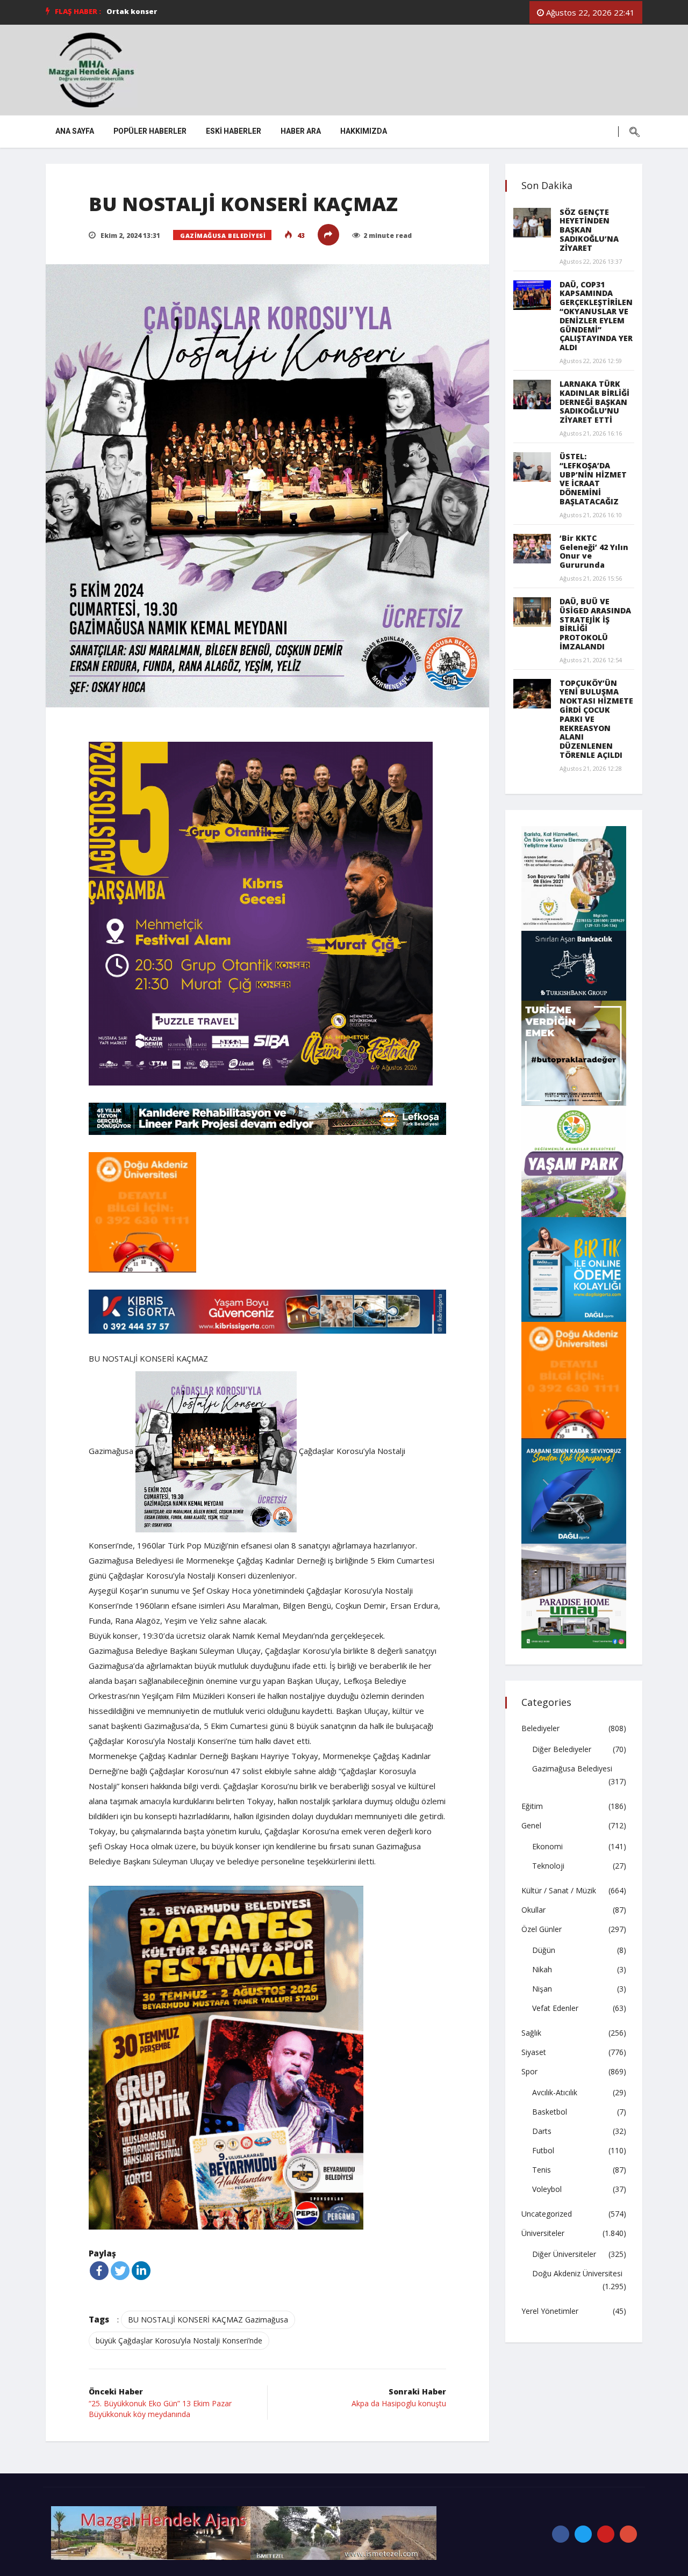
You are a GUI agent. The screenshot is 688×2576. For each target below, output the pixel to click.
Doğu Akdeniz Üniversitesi (577, 2273)
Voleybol (547, 2189)
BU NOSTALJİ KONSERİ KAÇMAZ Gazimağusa (208, 2320)
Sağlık (531, 2033)
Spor (529, 2071)
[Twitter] (120, 2271)
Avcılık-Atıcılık (555, 2092)
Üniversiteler (543, 2233)
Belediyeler (540, 1728)
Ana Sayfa (75, 131)
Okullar (533, 1910)
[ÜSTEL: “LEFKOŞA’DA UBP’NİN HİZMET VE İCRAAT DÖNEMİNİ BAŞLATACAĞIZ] (532, 467)
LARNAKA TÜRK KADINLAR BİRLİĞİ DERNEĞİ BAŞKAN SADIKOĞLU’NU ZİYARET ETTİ (594, 402)
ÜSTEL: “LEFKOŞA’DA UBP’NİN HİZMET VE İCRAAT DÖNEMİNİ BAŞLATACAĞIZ (593, 479)
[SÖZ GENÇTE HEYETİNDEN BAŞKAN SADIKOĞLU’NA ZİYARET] (532, 223)
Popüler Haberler (150, 131)
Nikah (542, 1969)
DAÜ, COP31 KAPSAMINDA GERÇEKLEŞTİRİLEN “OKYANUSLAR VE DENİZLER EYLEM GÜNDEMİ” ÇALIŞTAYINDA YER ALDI (596, 316)
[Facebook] (99, 2271)
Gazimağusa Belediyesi (223, 236)
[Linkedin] (141, 2271)
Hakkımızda (364, 131)
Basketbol (550, 2112)
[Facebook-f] (561, 2534)
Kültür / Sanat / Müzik (559, 1890)
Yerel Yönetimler (550, 2311)
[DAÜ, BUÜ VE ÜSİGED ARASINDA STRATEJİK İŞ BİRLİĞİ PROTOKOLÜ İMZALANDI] (532, 612)
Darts (542, 2131)
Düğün (544, 1950)
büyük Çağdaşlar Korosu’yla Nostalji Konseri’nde (179, 2340)
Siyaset (534, 2052)
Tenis (542, 2170)
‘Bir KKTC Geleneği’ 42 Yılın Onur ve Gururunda (594, 551)
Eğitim (532, 1806)
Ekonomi (547, 1846)
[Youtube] (606, 2534)
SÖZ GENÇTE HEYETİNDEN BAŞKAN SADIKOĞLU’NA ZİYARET (589, 230)
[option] (259, 11)
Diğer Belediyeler (562, 1749)
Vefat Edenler (555, 2008)
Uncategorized (547, 2214)
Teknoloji (548, 1866)
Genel (531, 1825)
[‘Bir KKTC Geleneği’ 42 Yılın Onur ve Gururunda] (532, 549)
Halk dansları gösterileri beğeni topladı (180, 11)
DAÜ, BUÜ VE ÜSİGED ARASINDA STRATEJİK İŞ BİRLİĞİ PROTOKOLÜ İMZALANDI (595, 624)
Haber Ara (301, 131)
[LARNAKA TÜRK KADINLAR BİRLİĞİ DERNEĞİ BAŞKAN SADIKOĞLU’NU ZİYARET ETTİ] (532, 395)
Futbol (543, 2150)
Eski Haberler (234, 131)
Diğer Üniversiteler (564, 2254)
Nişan (542, 1989)
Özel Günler (542, 1929)
